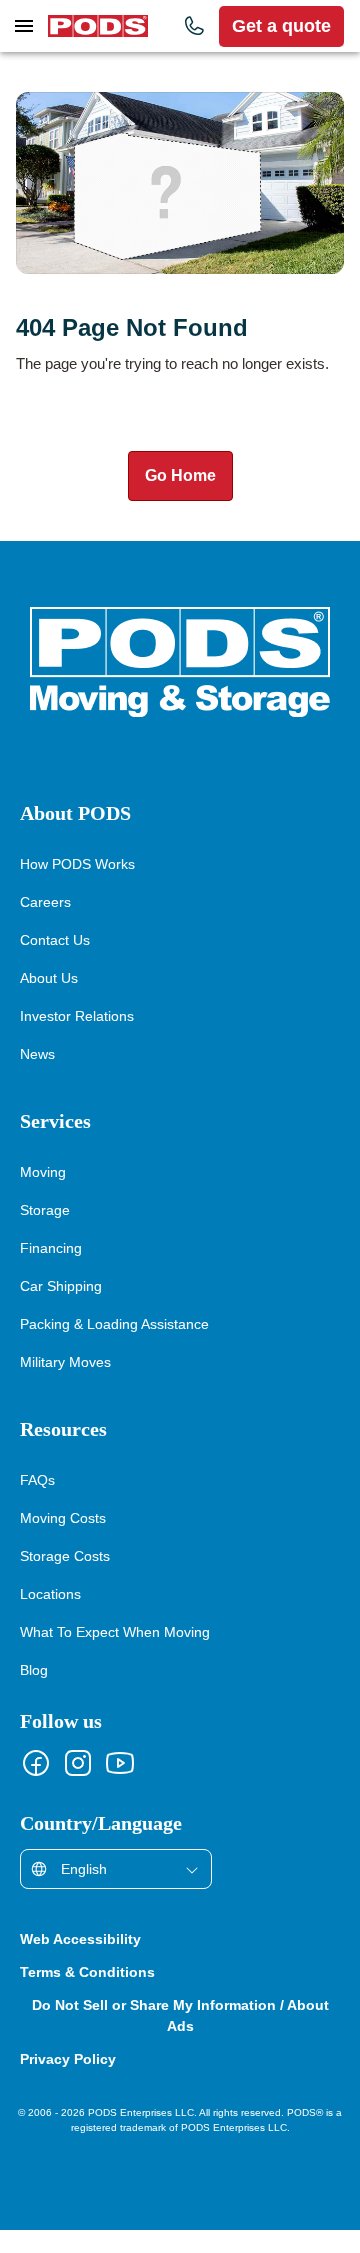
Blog (35, 1692)
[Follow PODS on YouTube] (120, 1786)
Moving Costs (64, 1540)
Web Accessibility (84, 1962)
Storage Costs (66, 1578)
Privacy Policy (70, 2082)
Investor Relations (78, 1038)
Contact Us (56, 962)
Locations (52, 1616)
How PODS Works (79, 886)
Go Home (180, 499)
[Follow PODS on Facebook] (36, 1786)
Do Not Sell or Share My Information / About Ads (180, 2039)
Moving (44, 1194)
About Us (50, 1000)
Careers (45, 924)
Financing (50, 1270)
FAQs (37, 1502)
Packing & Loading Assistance (117, 1346)
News (38, 1076)
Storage (45, 1232)
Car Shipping (60, 1308)
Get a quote (282, 26)
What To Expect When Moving (118, 1654)
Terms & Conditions (92, 1995)
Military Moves (67, 1384)
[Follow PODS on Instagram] (78, 1786)
